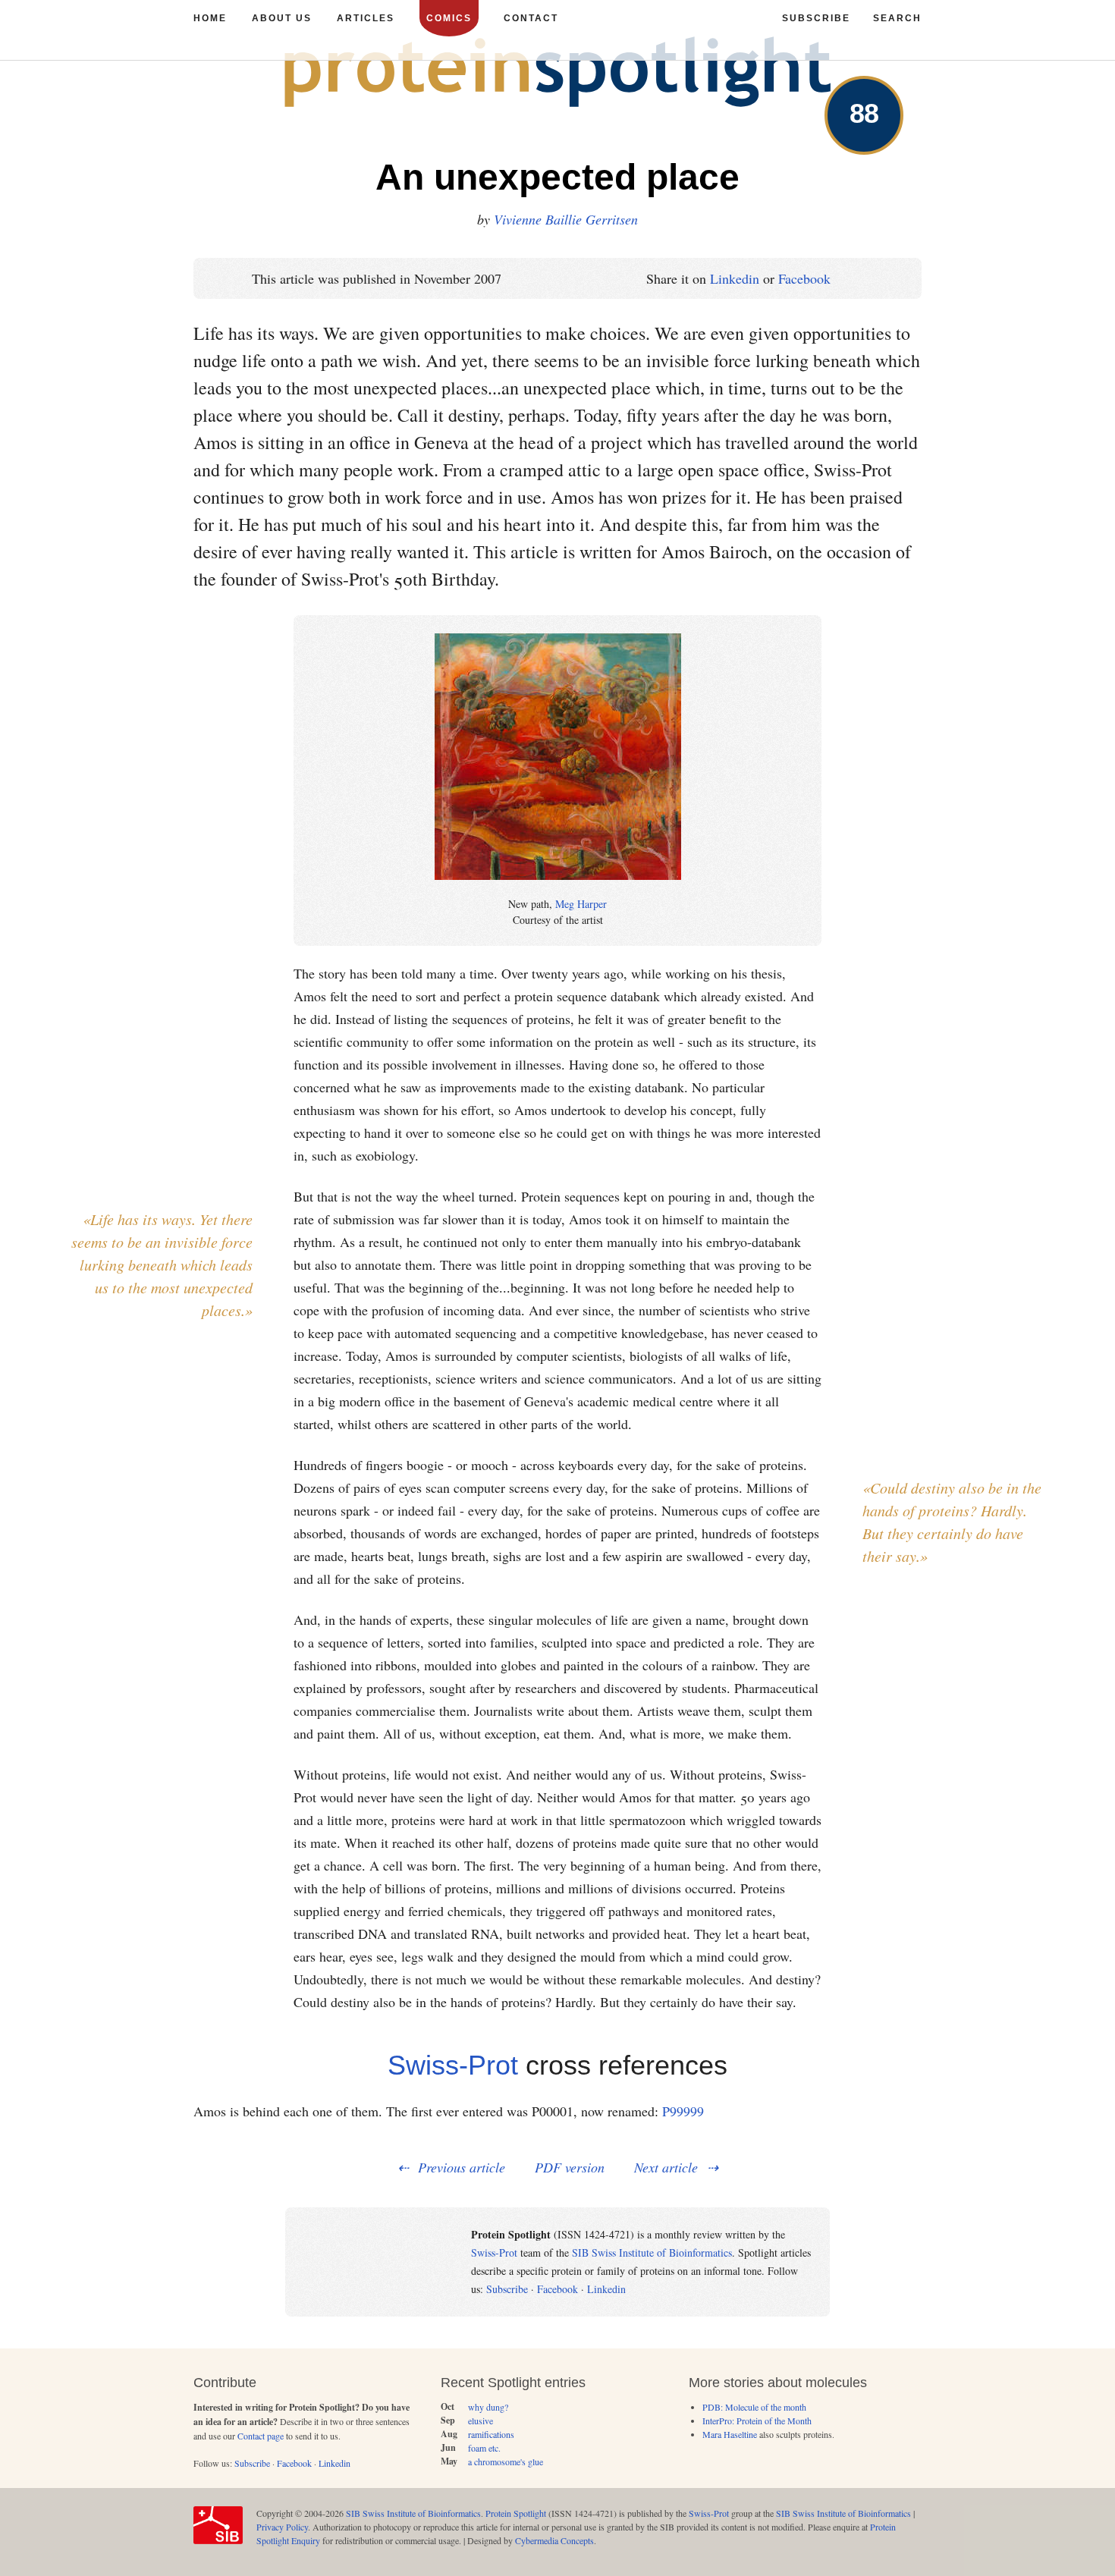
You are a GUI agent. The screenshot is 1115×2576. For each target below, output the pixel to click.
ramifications (491, 2434)
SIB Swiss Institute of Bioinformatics (652, 2252)
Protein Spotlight (516, 2513)
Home (210, 18)
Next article (666, 2167)
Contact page (261, 2436)
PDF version (570, 2167)
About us (282, 18)
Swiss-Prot (453, 2065)
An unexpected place (557, 177)
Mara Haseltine (730, 2434)
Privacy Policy (282, 2527)
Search (897, 18)
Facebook (804, 278)
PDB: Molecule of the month (754, 2407)
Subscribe (507, 2289)
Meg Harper (581, 904)
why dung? (488, 2407)
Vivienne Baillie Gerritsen (566, 219)
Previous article (462, 2167)
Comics (449, 18)
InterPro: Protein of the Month (757, 2420)
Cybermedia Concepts (554, 2540)
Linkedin (735, 278)
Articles (366, 18)
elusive (481, 2420)
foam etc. (484, 2448)
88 (864, 113)
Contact (531, 18)
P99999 (683, 2111)
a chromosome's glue (506, 2461)
